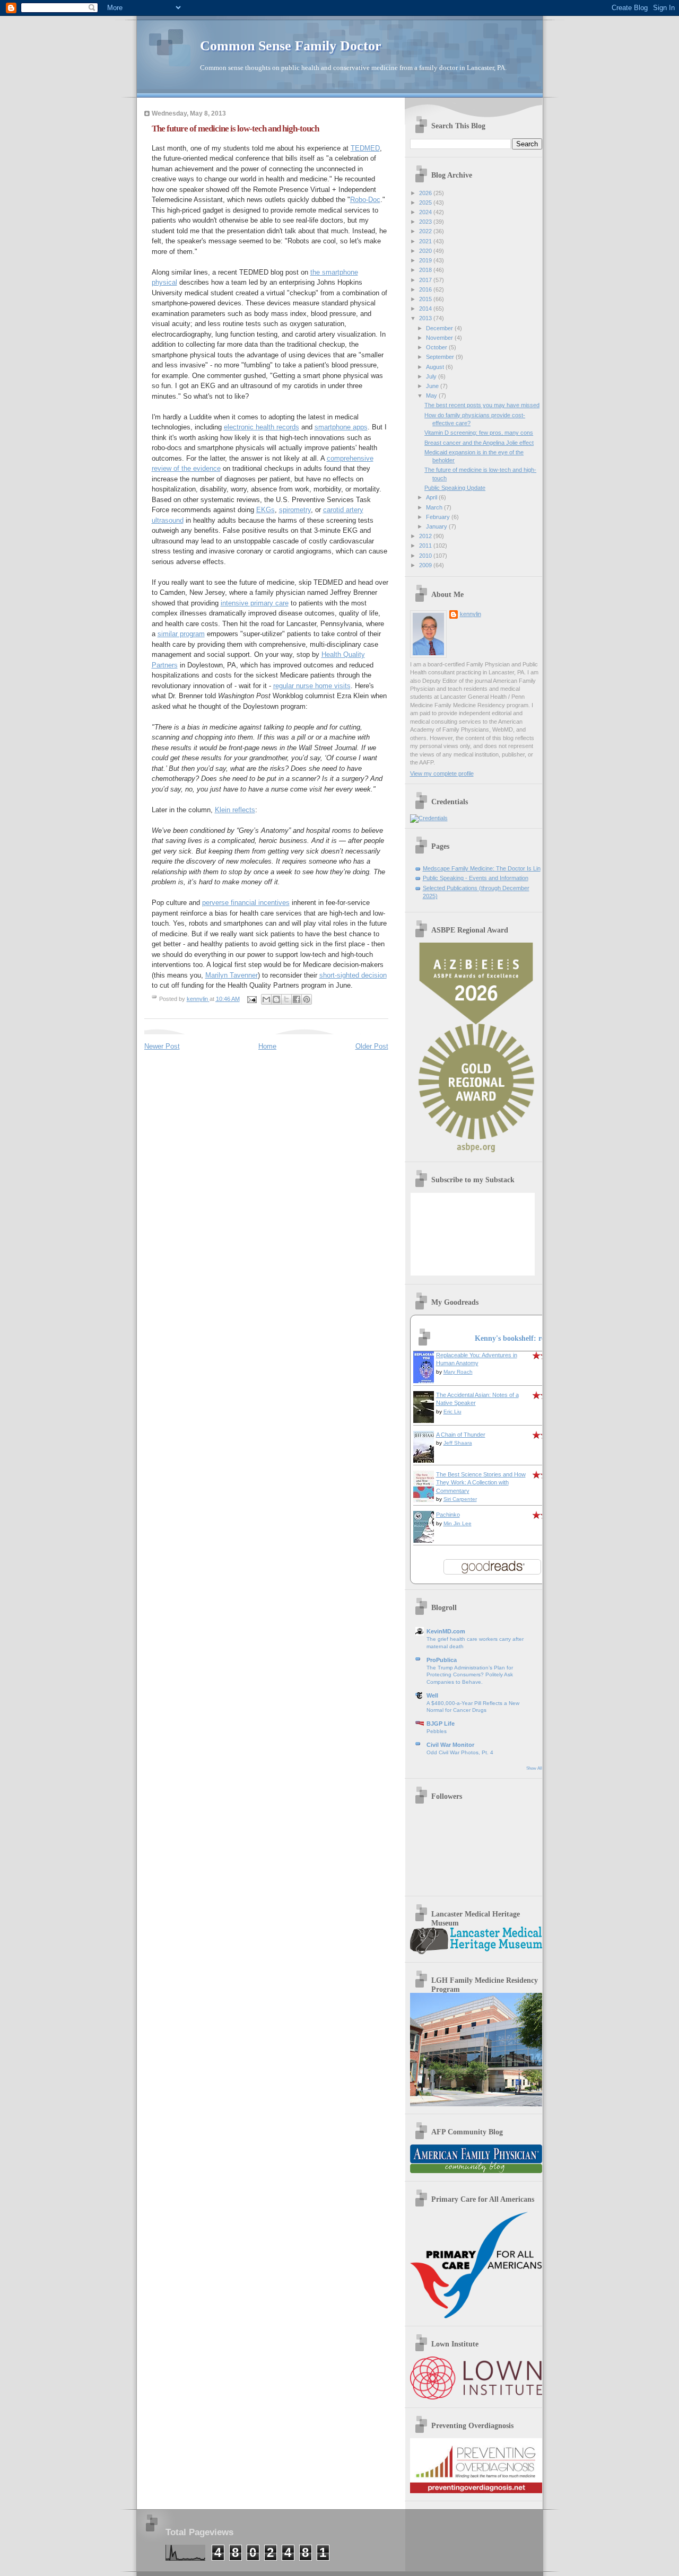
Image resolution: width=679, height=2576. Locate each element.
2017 (426, 280)
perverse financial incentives (246, 903)
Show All (534, 1768)
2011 (426, 546)
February (439, 517)
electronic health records (262, 427)
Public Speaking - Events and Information (476, 878)
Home (267, 1046)
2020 (426, 251)
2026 (426, 193)
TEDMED (365, 148)
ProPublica (442, 1660)
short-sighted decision (353, 975)
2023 (426, 222)
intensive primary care (255, 603)
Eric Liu (452, 1412)
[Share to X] (286, 999)
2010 (426, 556)
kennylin (471, 614)
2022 (426, 231)
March (435, 507)
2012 (426, 536)
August (436, 367)
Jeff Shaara (458, 1443)
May (432, 395)
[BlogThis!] (276, 999)
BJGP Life (441, 1724)
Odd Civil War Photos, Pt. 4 (460, 1752)
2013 (426, 318)
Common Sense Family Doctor (291, 46)
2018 (426, 270)
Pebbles (437, 1731)
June (433, 386)
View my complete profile (442, 773)
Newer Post (162, 1046)
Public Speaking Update (455, 488)
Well (432, 1695)
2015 (426, 299)
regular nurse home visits (312, 686)
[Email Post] (252, 999)
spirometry (295, 510)
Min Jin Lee (458, 1523)
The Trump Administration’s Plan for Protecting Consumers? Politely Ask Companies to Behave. (470, 1675)
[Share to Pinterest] (307, 999)
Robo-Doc (365, 200)
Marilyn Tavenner (232, 975)
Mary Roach (458, 1372)
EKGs (265, 510)
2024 (426, 212)
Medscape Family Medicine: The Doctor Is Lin (482, 868)
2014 (426, 309)
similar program (181, 634)
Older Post (372, 1046)
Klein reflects (235, 810)
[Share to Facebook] (297, 999)
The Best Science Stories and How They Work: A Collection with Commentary (481, 1483)
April (432, 497)
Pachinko (448, 1515)
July (432, 376)
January (437, 526)
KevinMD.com (446, 1631)
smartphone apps (341, 427)
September (441, 357)
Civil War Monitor (450, 1745)
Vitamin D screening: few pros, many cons (479, 433)
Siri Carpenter (460, 1499)
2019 (426, 260)
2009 (426, 565)
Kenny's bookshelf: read (514, 1338)
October (437, 347)
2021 (426, 241)
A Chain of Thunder (461, 1435)
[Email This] (266, 999)
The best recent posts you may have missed (482, 405)
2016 (426, 289)
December (440, 328)
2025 (426, 203)
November (440, 338)
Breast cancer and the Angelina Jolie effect (479, 443)
